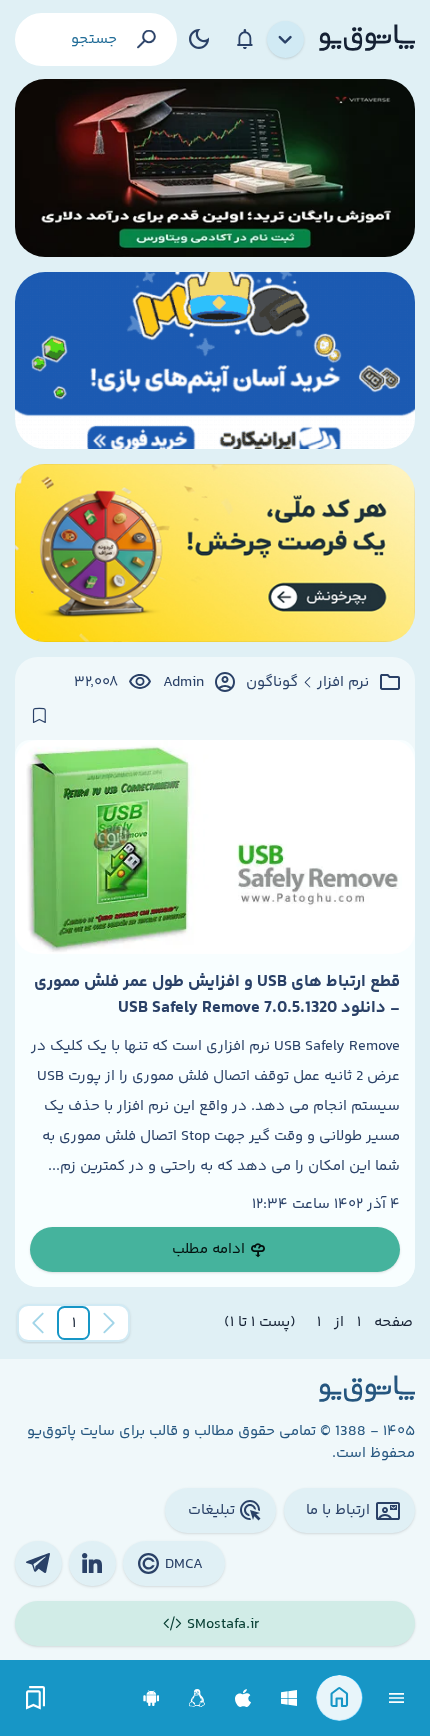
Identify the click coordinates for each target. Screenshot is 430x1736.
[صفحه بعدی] (38, 1323)
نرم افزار (343, 683)
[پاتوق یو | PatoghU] (367, 39)
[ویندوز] (289, 1698)
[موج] (215, 168)
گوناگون (272, 683)
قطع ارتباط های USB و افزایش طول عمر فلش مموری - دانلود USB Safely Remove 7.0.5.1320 (217, 995)
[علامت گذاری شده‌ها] (36, 1698)
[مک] (243, 1698)
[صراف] (215, 553)
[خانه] (339, 1698)
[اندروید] (151, 1698)
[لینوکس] (197, 1698)
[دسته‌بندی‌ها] (286, 40)
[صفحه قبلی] (109, 1323)
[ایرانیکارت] (215, 361)
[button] (74, 1323)
